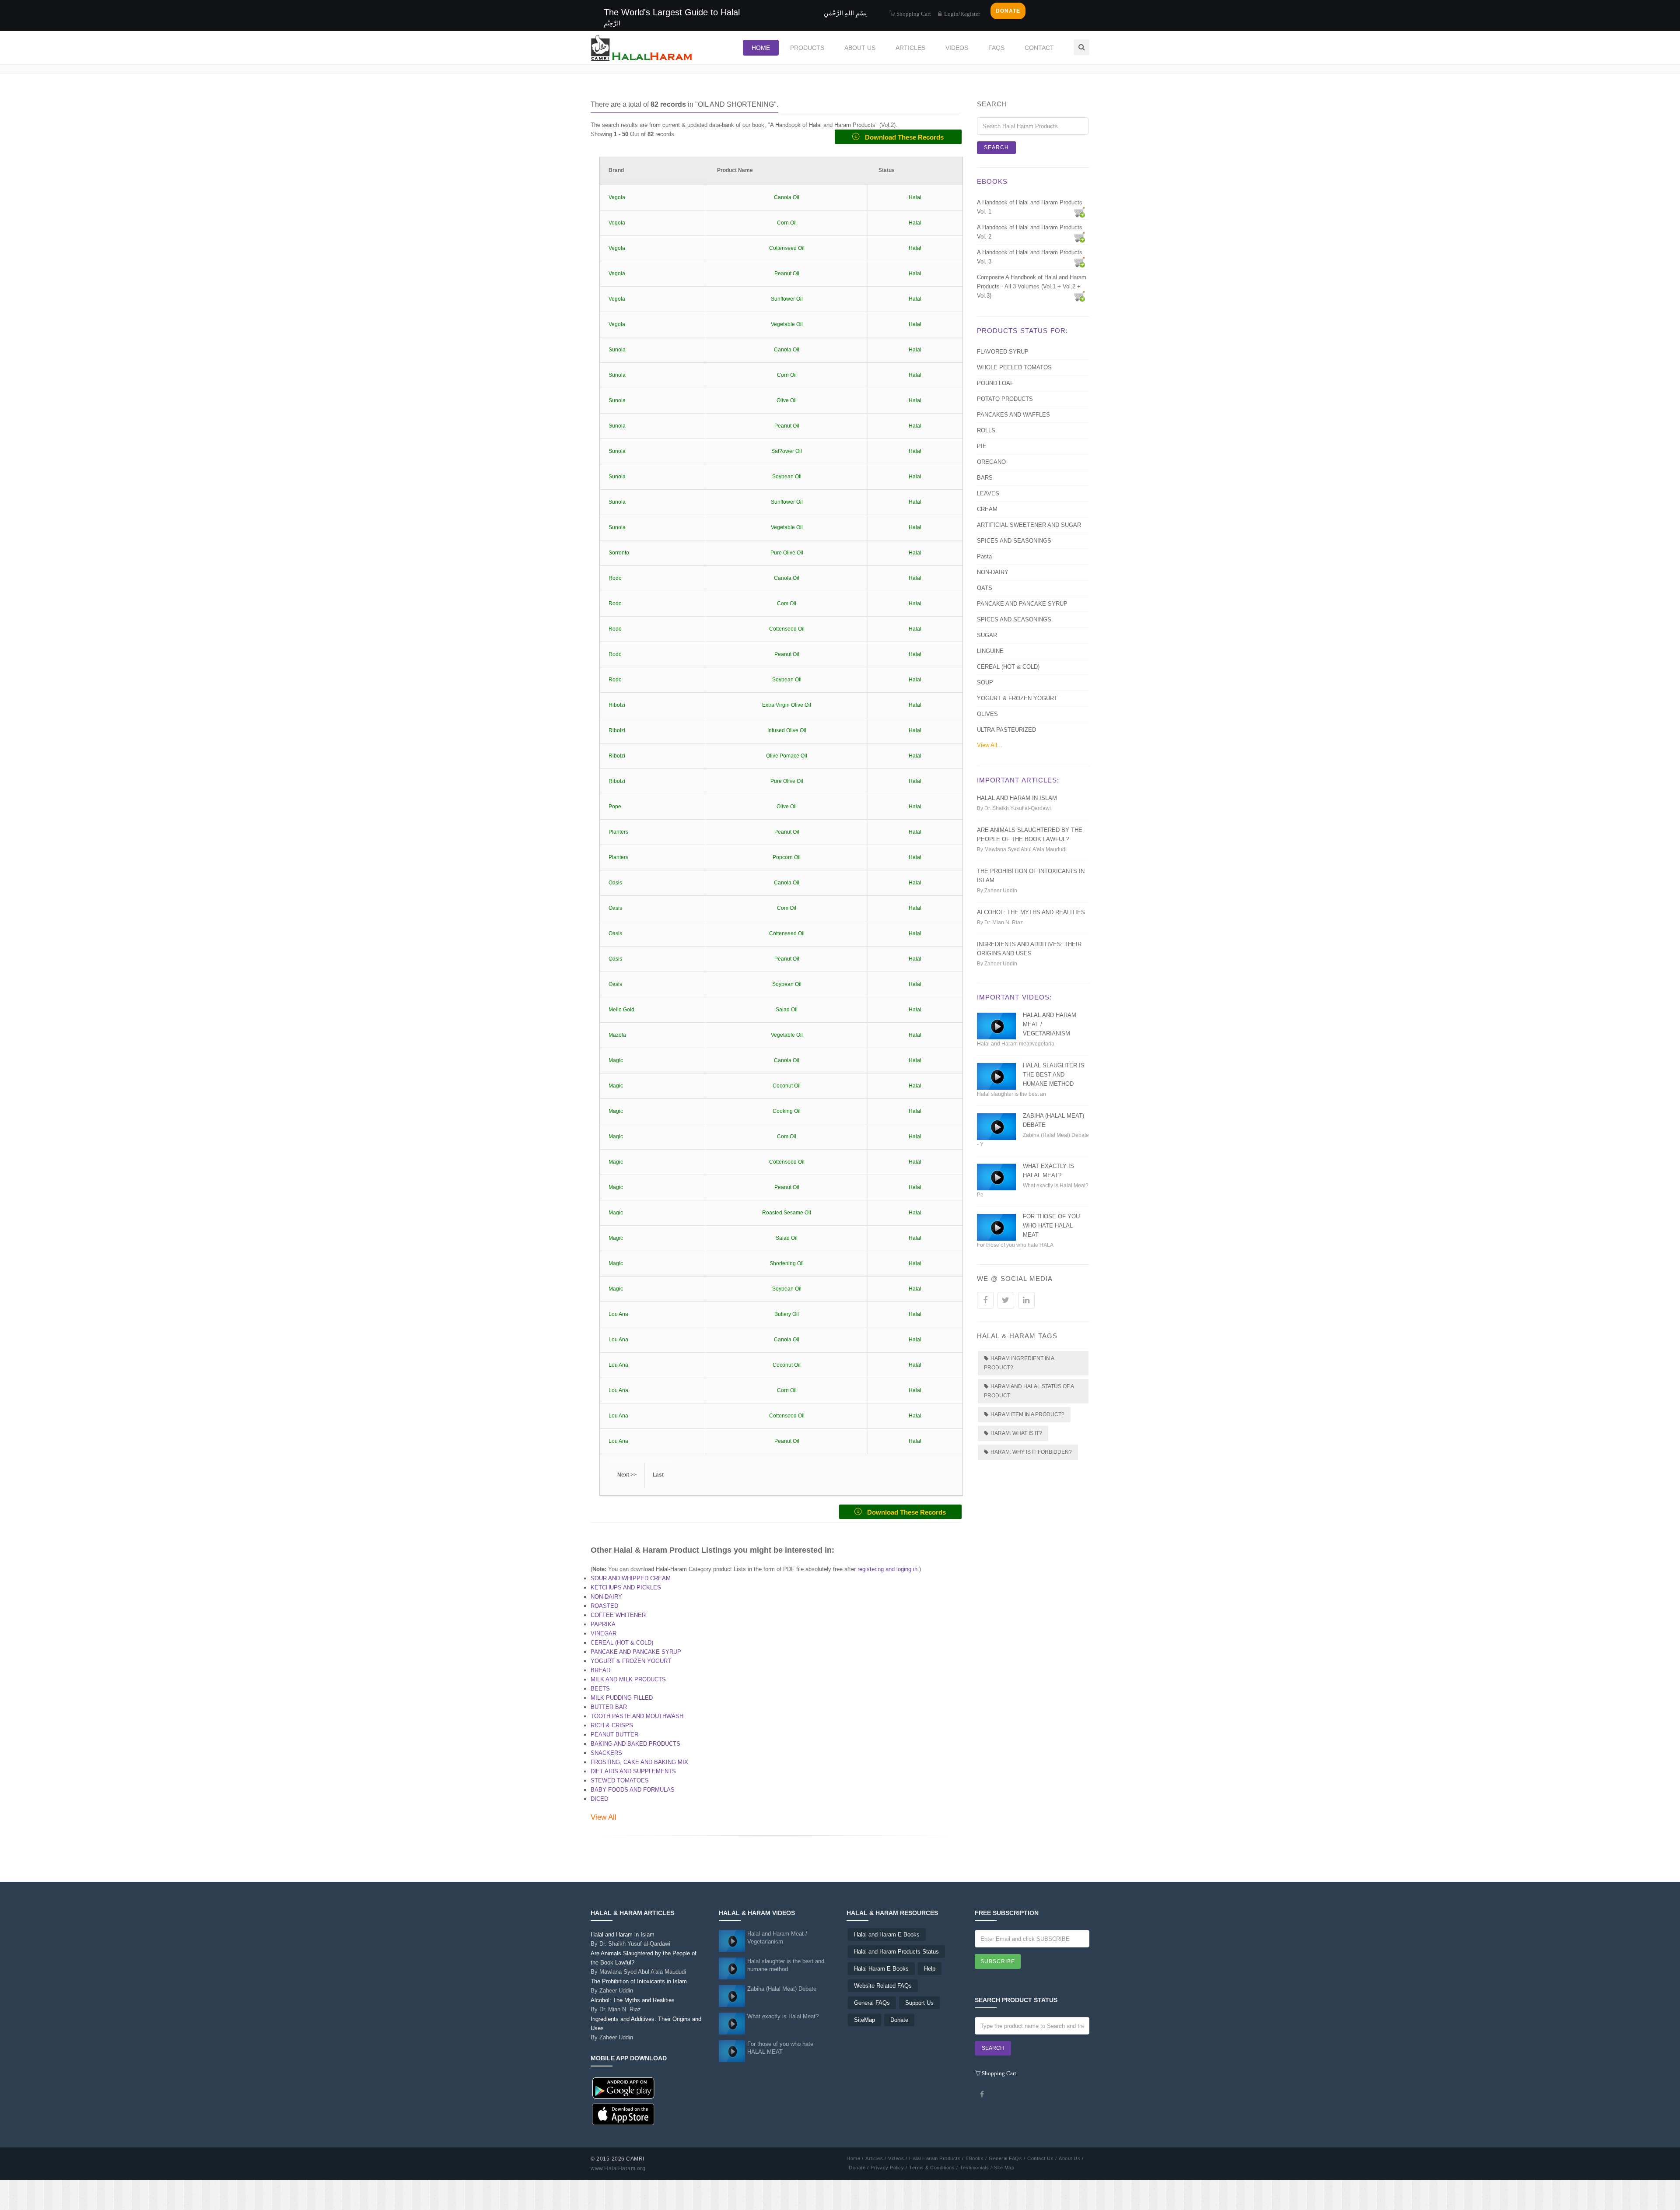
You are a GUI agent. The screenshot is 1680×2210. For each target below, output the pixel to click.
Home (761, 48)
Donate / (859, 2168)
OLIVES (987, 714)
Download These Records (902, 137)
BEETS (600, 1689)
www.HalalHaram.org (618, 2168)
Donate (899, 2020)
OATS (985, 588)
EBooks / (976, 2158)
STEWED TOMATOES (620, 1780)
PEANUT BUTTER (614, 1735)
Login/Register (961, 14)
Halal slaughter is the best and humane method (1054, 1075)
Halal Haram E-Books (881, 1969)
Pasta (984, 556)
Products (807, 48)
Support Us (919, 2003)
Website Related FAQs (883, 1986)
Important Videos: (1014, 997)
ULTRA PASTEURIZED (1006, 730)
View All (604, 1817)
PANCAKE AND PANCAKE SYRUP (636, 1652)
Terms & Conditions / (933, 2168)
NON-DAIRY (606, 1597)
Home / (855, 2158)
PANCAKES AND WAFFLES (1013, 415)
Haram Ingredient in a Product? (1019, 1363)
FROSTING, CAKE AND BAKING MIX (639, 1762)
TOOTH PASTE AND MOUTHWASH (637, 1716)
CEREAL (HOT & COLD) (622, 1643)
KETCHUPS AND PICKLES (626, 1587)
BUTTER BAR (609, 1707)
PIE (982, 446)
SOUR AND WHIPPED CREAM (631, 1578)
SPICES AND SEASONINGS (1014, 541)
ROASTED (604, 1606)
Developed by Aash (672, 2168)
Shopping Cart (913, 13)
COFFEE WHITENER (618, 1615)
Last (658, 1475)
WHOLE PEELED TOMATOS (1014, 367)
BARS (985, 478)
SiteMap (864, 2020)
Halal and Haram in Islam (1017, 798)
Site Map (1004, 2168)
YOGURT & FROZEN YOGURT (631, 1661)
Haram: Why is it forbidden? (1031, 1452)
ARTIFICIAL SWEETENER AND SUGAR (1029, 525)
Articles (910, 48)
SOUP (985, 682)
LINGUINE (990, 651)
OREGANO (991, 462)
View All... (990, 745)
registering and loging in (887, 1569)
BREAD (600, 1670)
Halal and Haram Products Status (896, 1952)
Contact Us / (1042, 2158)
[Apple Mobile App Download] (623, 2114)
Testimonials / (976, 2168)
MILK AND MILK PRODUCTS (628, 1679)
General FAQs (872, 2003)
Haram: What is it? (1016, 1433)
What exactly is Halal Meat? (783, 2016)
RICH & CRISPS (612, 1725)
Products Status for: (1022, 331)
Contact (1039, 48)
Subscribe (998, 1961)
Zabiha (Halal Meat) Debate (782, 1989)
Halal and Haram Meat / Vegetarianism (777, 1938)
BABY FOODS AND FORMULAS (633, 1790)
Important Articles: (1018, 780)
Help (930, 1969)
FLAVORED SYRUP (1003, 352)
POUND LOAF (995, 383)
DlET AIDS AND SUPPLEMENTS (633, 1771)
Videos (957, 48)
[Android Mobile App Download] (623, 2088)
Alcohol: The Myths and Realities (1031, 912)
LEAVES (988, 493)
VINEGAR (604, 1633)
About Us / (1071, 2158)
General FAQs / (1007, 2158)
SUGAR (987, 635)
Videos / (898, 2158)
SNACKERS (606, 1753)
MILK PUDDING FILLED (622, 1698)
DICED (599, 1799)
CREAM (987, 509)
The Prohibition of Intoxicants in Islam (639, 1986)
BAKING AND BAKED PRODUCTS (635, 1744)
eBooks (992, 181)
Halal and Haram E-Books (887, 1935)
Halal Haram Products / (936, 2158)
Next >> (627, 1475)
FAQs (996, 48)
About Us (860, 48)
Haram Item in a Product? (1027, 1414)
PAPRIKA (603, 1624)
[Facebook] (982, 2094)
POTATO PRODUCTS (1005, 399)
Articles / (876, 2158)
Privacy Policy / (889, 2168)
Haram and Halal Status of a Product (1029, 1391)
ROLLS (986, 430)
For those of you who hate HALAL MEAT (1051, 1226)
